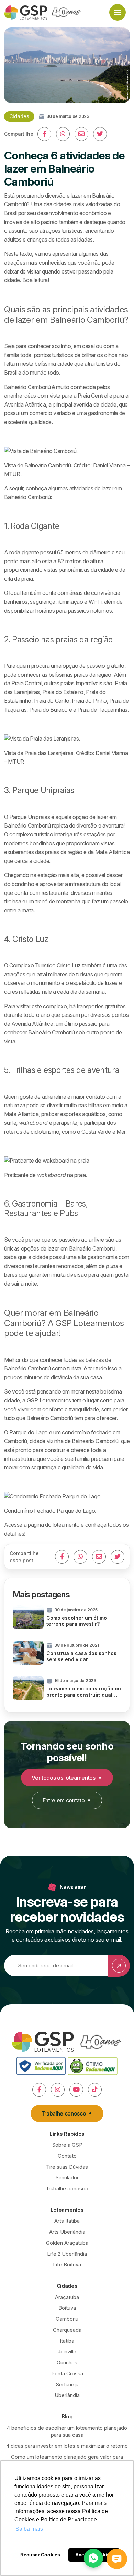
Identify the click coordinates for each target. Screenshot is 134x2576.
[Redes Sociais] (39, 2090)
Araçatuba (67, 2297)
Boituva (67, 2308)
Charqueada (67, 2330)
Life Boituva (67, 2264)
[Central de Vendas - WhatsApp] (93, 2558)
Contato (67, 2156)
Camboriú (67, 2319)
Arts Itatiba (67, 2221)
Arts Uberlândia (67, 2232)
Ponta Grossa (67, 2373)
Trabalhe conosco (64, 2113)
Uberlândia (67, 2395)
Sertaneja (67, 2384)
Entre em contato (64, 1800)
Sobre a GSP (67, 2145)
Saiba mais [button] (29, 2529)
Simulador (67, 2178)
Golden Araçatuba (67, 2243)
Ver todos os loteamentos (63, 1778)
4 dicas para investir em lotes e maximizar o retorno (67, 2446)
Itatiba (67, 2341)
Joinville (67, 2351)
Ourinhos (67, 2362)
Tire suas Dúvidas (67, 2167)
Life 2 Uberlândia (67, 2254)
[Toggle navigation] (118, 12)
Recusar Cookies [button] (40, 2555)
